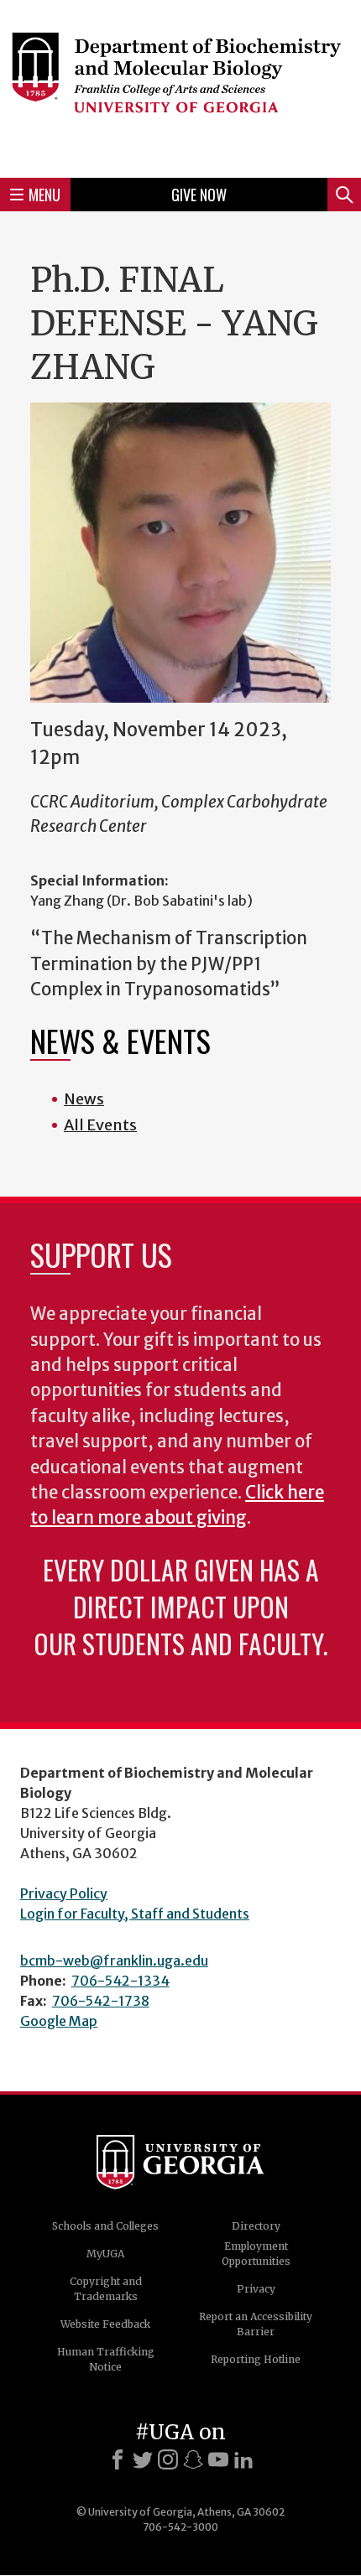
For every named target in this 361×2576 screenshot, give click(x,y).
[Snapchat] (193, 2459)
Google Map (59, 2021)
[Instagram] (168, 2459)
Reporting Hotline (256, 2359)
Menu (44, 195)
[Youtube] (218, 2459)
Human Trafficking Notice (106, 2359)
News (84, 1099)
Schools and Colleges (105, 2226)
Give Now (199, 195)
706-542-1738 (101, 2001)
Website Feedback (105, 2324)
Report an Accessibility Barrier (256, 2324)
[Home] (180, 86)
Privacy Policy (64, 1893)
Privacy (256, 2289)
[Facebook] (118, 2459)
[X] (143, 2459)
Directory (256, 2226)
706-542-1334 (120, 1981)
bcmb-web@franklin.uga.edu (114, 1961)
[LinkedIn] (243, 2459)
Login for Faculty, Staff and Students (135, 1914)
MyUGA (105, 2254)
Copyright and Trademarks (106, 2289)
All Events (100, 1125)
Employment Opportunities (256, 2254)
